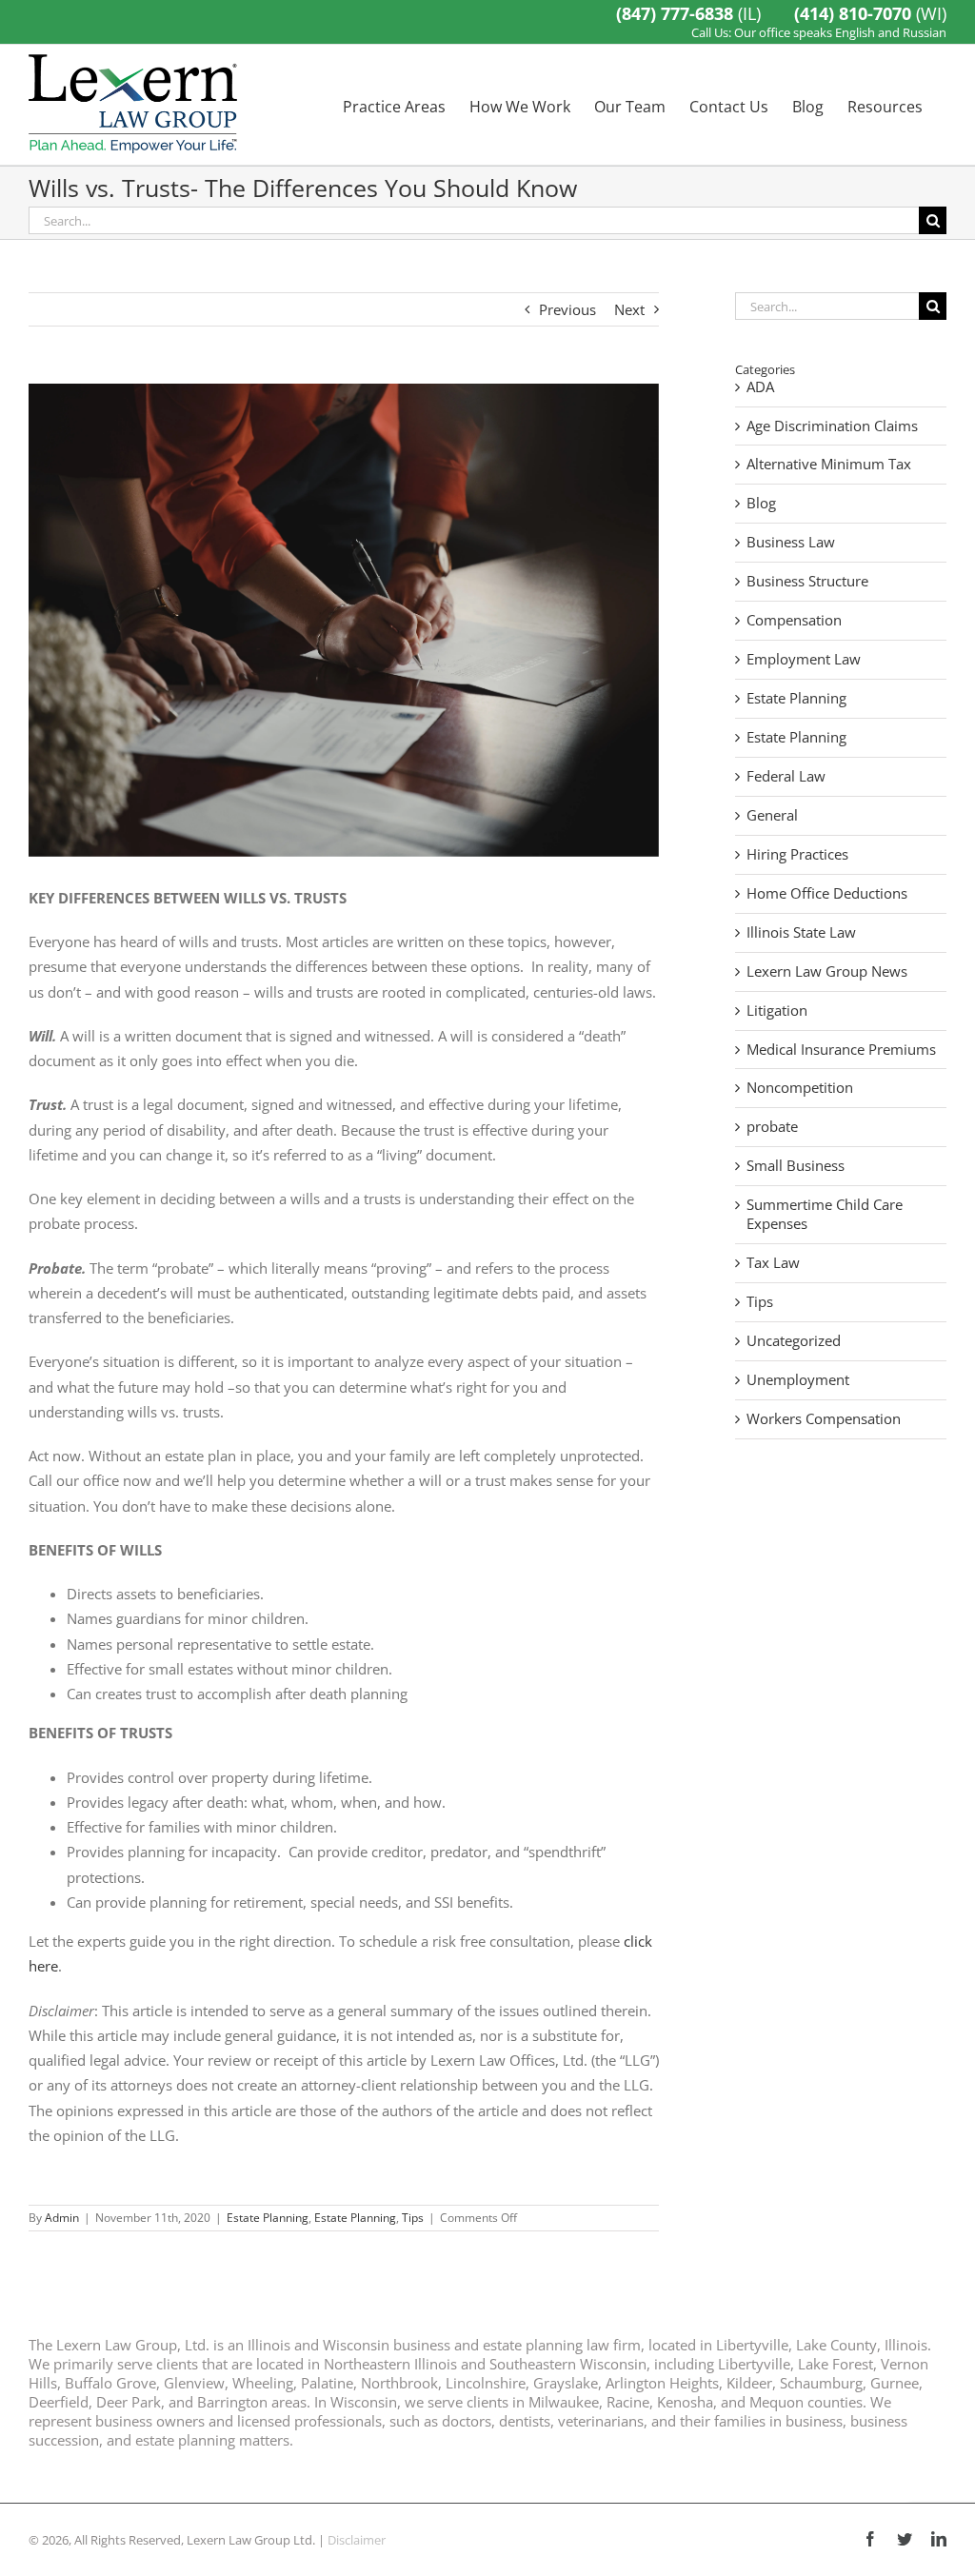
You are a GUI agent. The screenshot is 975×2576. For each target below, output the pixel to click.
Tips (413, 2218)
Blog (761, 503)
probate (772, 1127)
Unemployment (798, 1380)
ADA (760, 387)
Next (629, 309)
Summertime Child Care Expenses (825, 1214)
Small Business (796, 1166)
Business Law (791, 542)
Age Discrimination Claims (832, 426)
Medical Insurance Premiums (841, 1050)
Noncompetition (800, 1088)
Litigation (777, 1011)
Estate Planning (268, 2218)
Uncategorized (794, 1341)
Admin (62, 2218)
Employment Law (804, 659)
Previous (567, 309)
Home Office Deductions (827, 893)
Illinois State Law (801, 932)
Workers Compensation (824, 1419)
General (772, 815)
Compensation (794, 620)
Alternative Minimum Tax (829, 464)
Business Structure (807, 581)
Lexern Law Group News (827, 971)
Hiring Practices (797, 854)
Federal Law (786, 776)
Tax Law (773, 1263)
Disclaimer (357, 2540)
